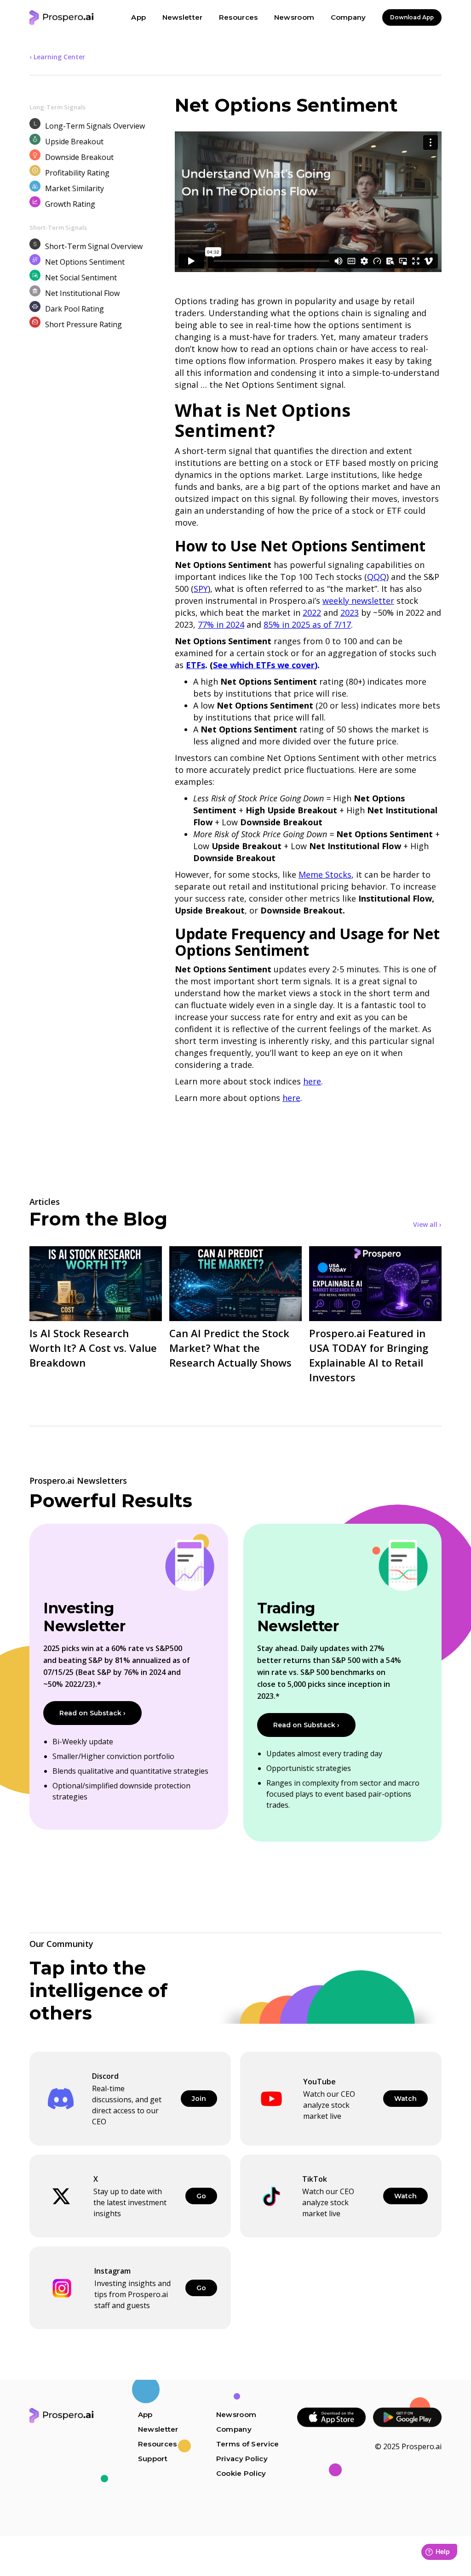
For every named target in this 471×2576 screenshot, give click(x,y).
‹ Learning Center (57, 57)
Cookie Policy (241, 2473)
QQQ (377, 577)
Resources (158, 2444)
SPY (201, 589)
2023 (350, 613)
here (312, 1081)
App (145, 2414)
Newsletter (158, 2429)
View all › (427, 1225)
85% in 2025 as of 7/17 (307, 624)
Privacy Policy (242, 2459)
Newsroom (236, 2414)
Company (234, 2429)
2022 (312, 613)
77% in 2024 (221, 624)
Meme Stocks (325, 874)
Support (153, 2459)
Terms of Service (248, 2444)
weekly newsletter (358, 601)
